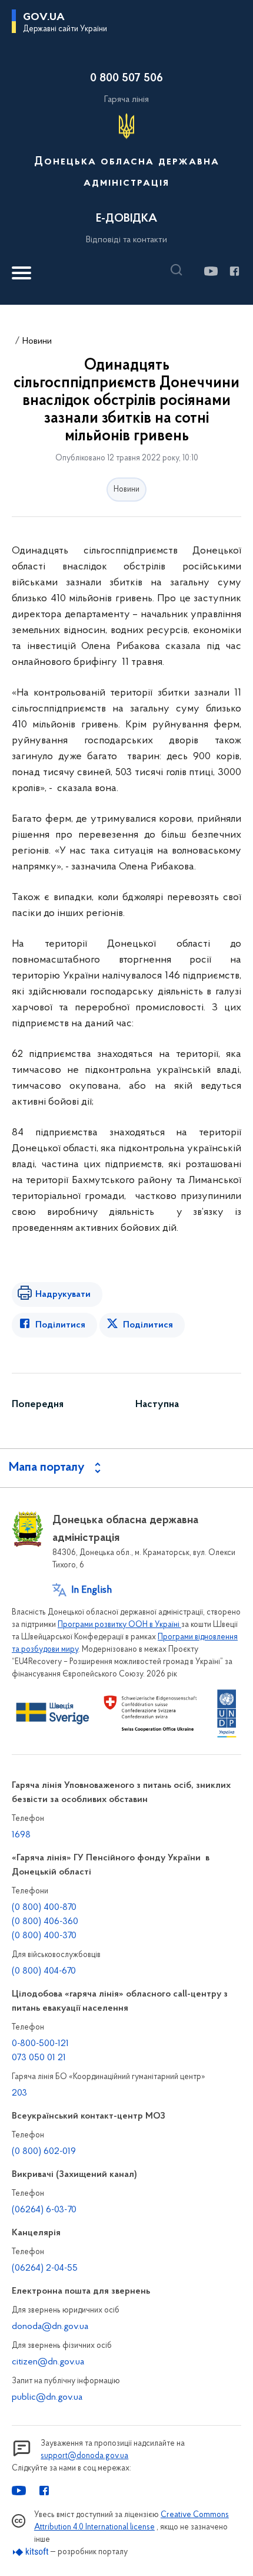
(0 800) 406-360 (45, 1922)
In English (91, 1590)
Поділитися (60, 1325)
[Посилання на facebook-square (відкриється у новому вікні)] (234, 271)
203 (19, 2093)
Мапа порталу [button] (47, 1468)
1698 (21, 1835)
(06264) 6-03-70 (44, 2210)
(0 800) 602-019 (44, 2152)
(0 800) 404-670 (44, 1971)
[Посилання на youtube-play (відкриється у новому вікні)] (210, 271)
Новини (37, 341)
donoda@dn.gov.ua (50, 2327)
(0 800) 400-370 (44, 1936)
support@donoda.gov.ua (84, 2456)
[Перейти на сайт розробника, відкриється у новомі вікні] (31, 2552)
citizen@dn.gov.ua (48, 2362)
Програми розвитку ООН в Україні (119, 1625)
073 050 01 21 (39, 2058)
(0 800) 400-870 (44, 1908)
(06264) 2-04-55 (45, 2268)
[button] (179, 270)
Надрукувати (63, 1294)
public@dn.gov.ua (47, 2397)
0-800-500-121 (40, 2044)
